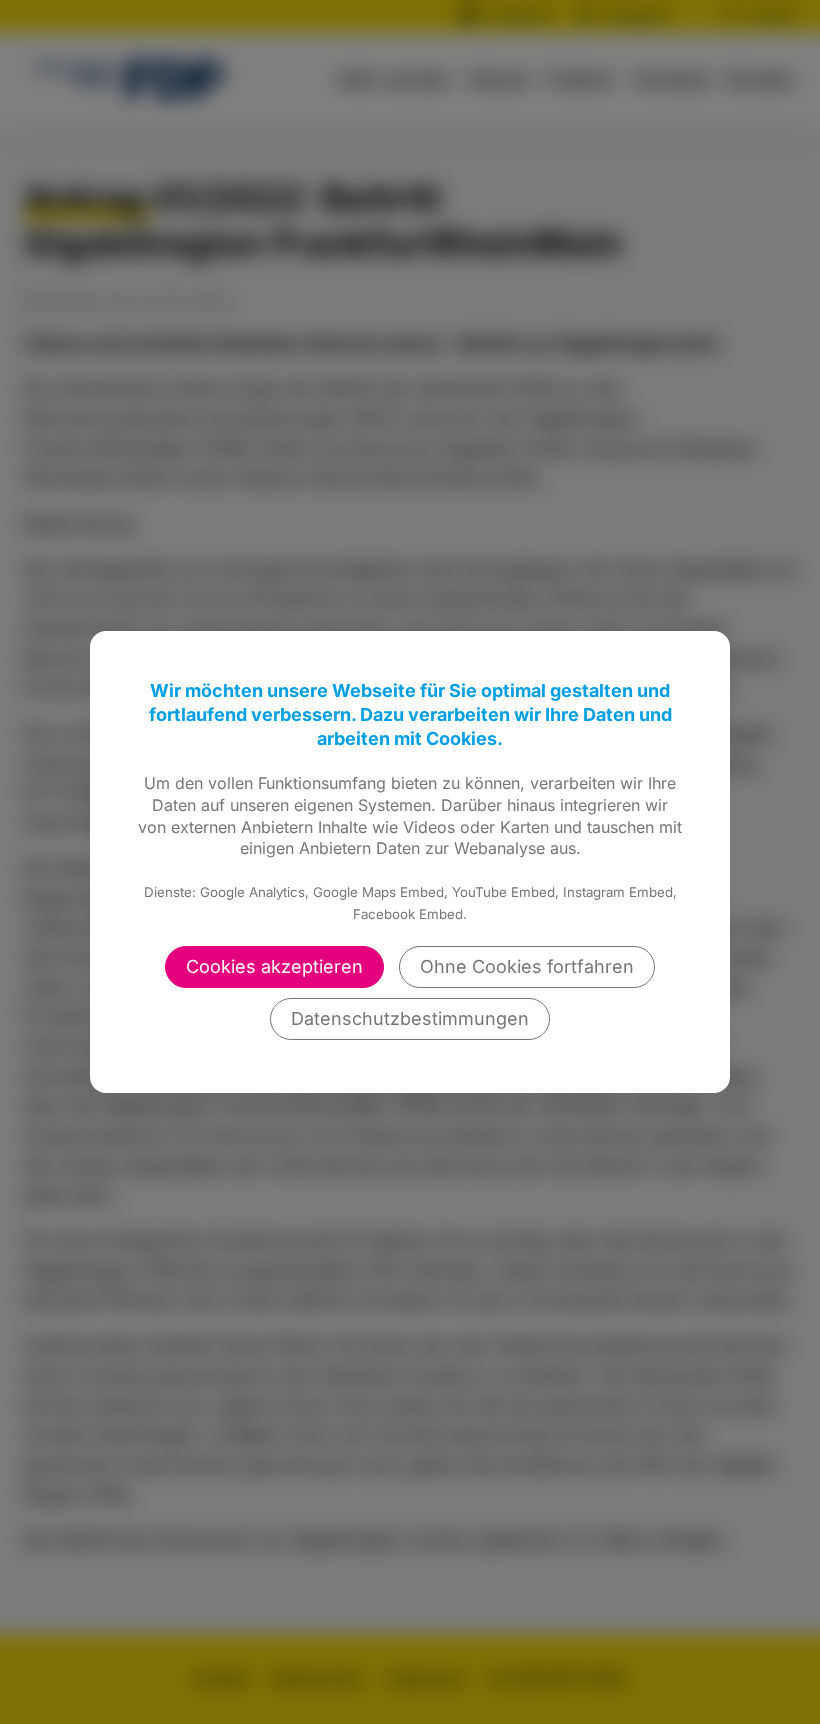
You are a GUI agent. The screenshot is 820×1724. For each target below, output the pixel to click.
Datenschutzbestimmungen (410, 1018)
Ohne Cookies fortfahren (527, 966)
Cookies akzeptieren (274, 966)
